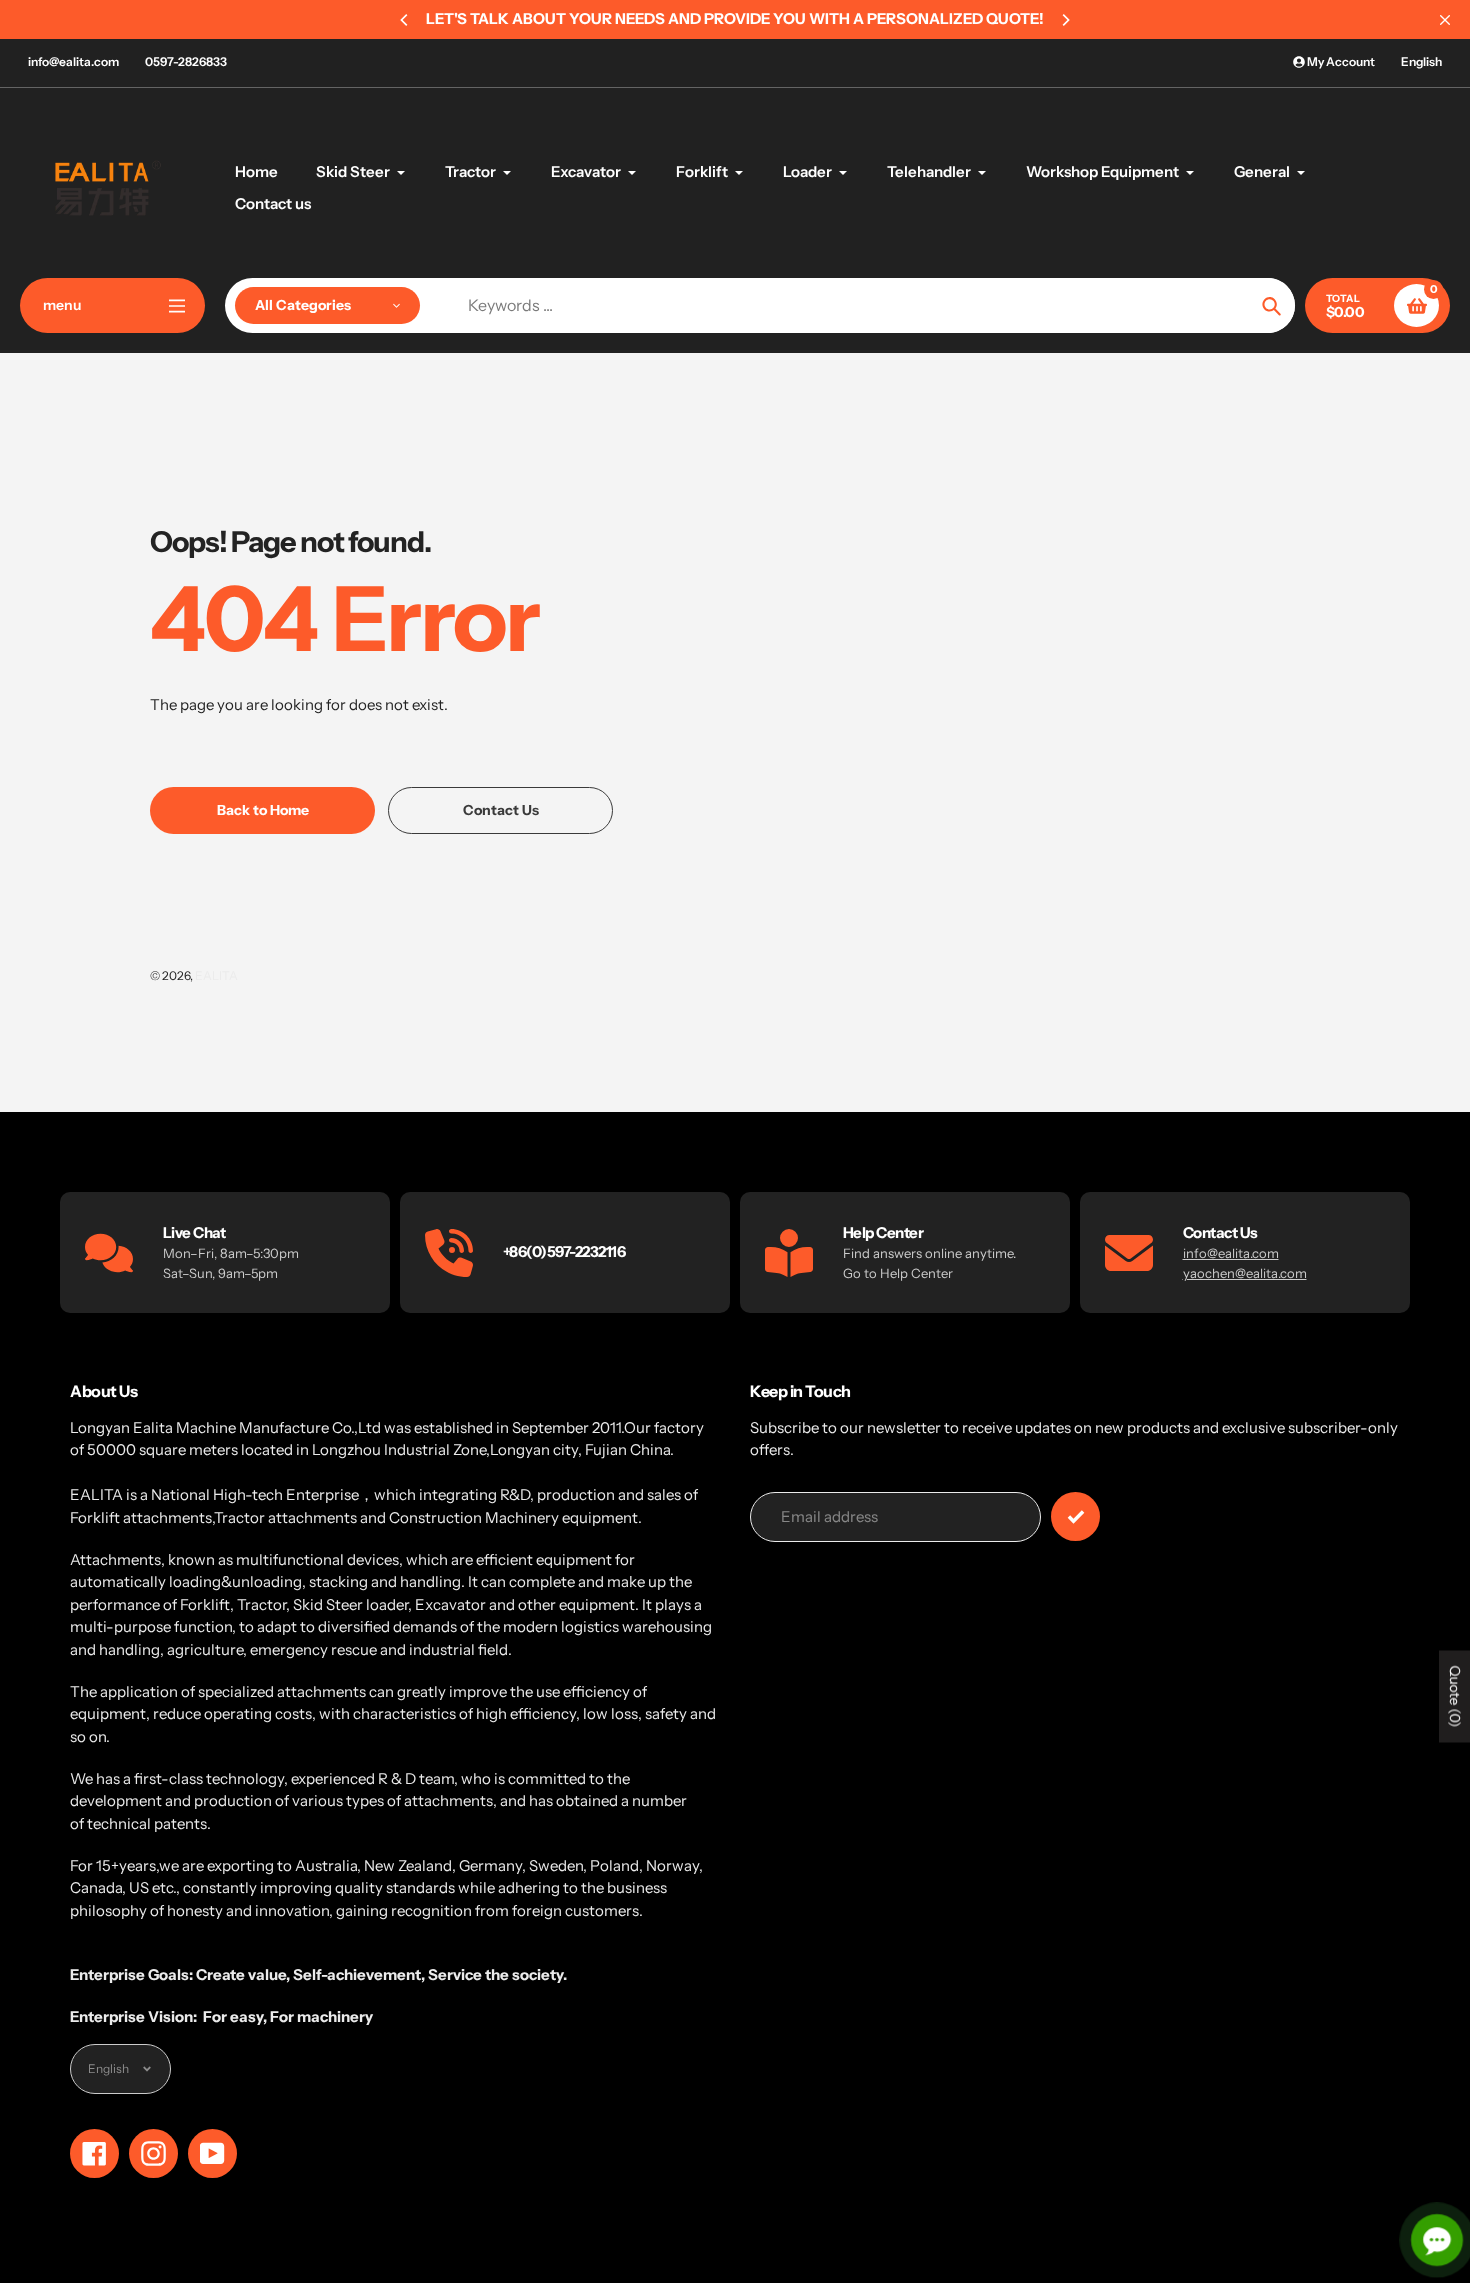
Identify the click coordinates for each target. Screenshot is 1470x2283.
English (1421, 61)
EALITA (216, 975)
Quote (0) (1455, 1697)
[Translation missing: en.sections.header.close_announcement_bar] (1445, 20)
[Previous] (405, 20)
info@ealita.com (73, 61)
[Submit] (1075, 1516)
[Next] (1065, 20)
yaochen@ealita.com (1245, 1273)
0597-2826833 (186, 61)
